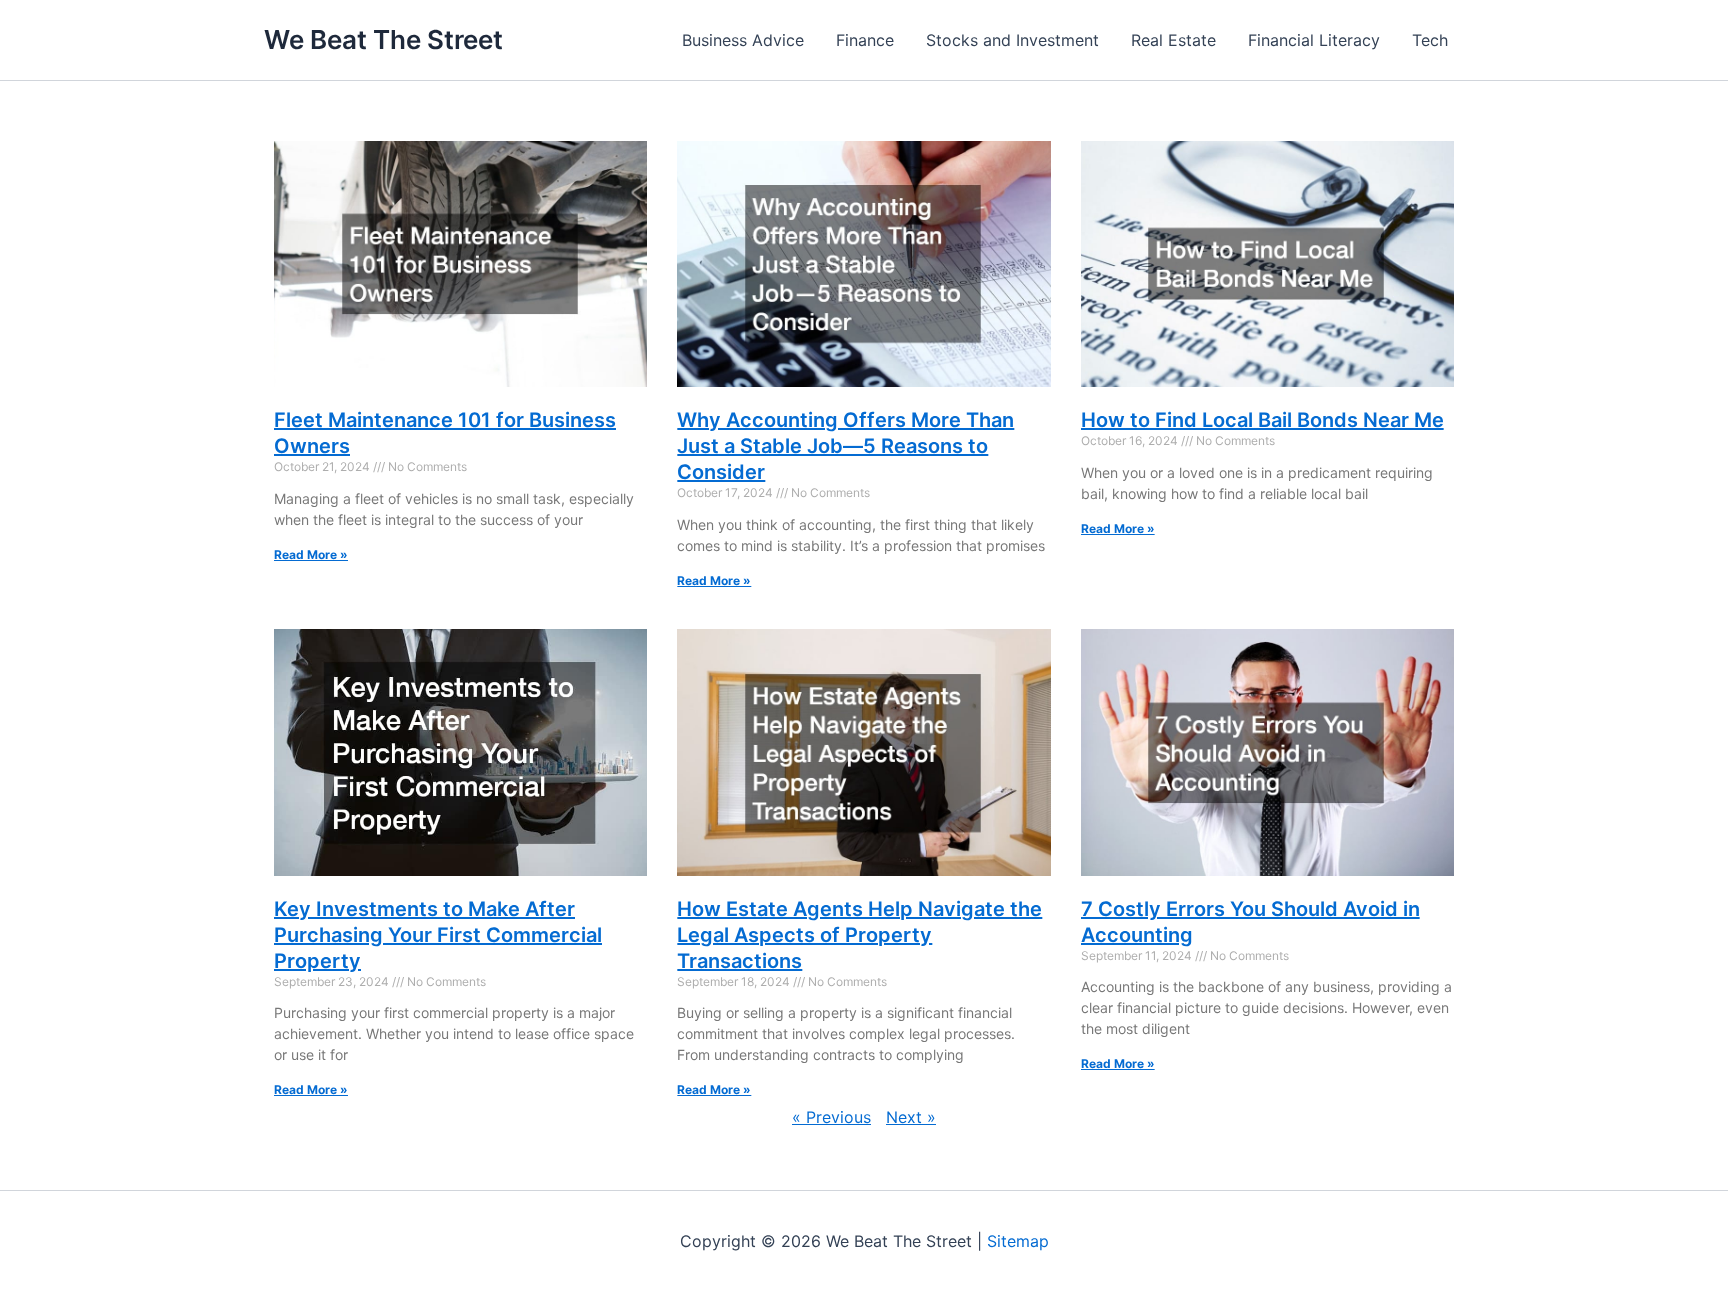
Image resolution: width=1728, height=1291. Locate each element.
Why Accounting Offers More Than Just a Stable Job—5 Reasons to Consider (845, 446)
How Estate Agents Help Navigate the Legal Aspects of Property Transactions (859, 935)
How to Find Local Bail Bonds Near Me (1262, 420)
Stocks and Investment (1012, 40)
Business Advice (743, 40)
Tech (1430, 40)
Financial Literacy (1314, 40)
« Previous (831, 1117)
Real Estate (1173, 40)
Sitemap (1018, 1241)
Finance (865, 40)
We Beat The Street (383, 39)
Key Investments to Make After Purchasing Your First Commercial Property (438, 935)
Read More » (311, 554)
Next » (911, 1117)
